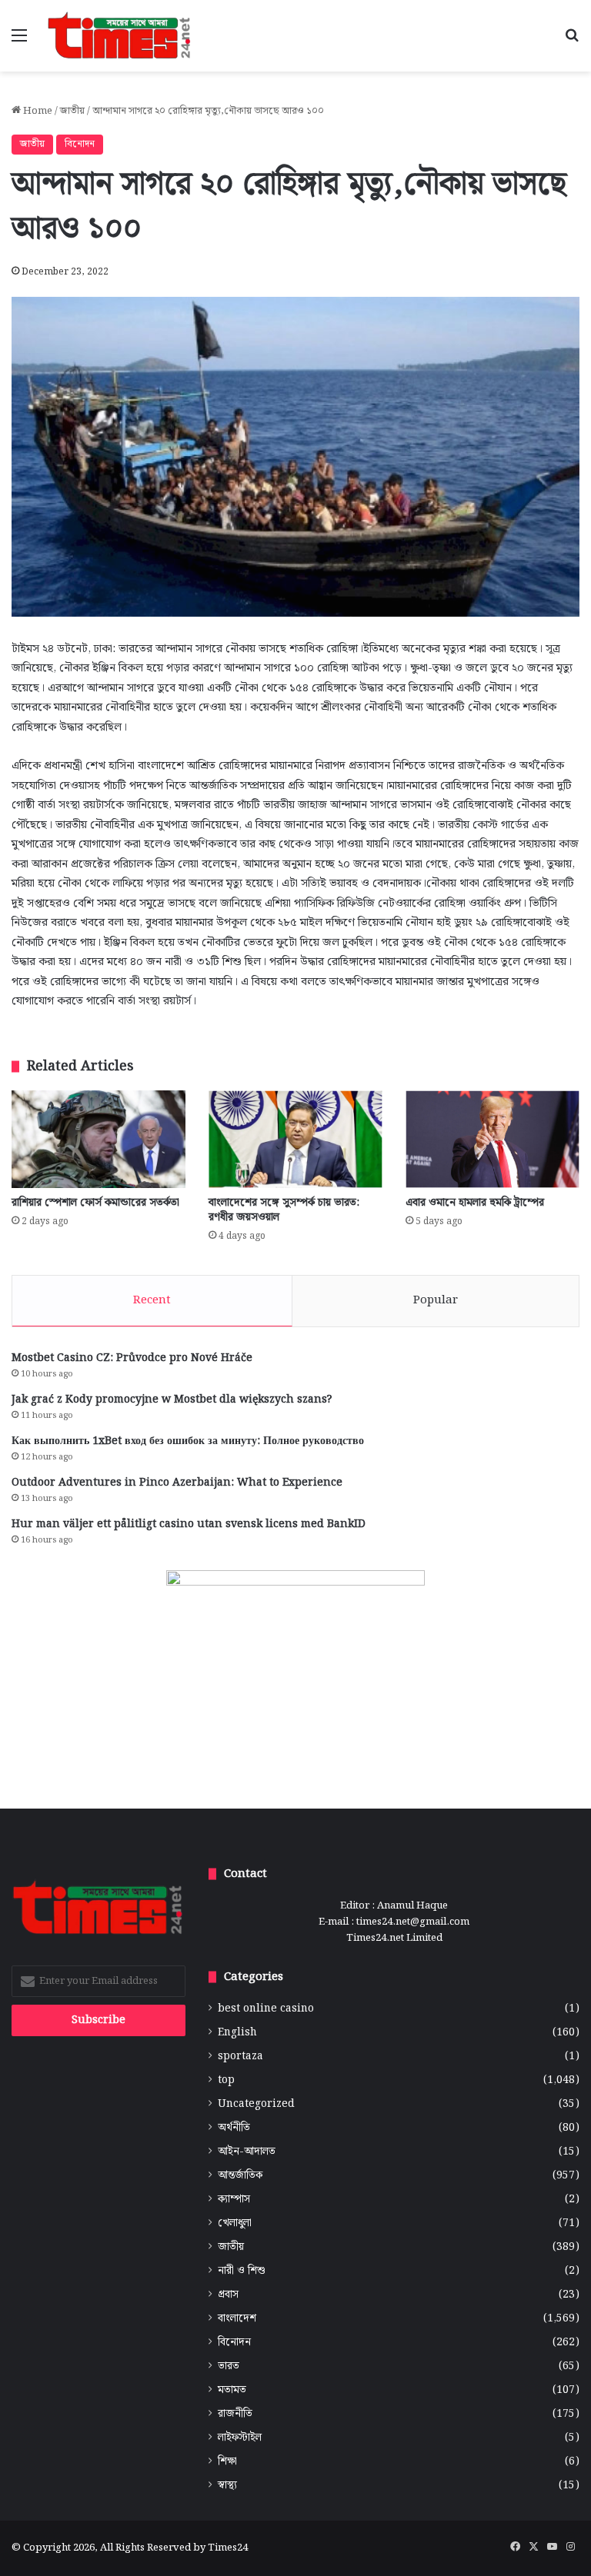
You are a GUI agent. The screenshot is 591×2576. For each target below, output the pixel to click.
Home (37, 111)
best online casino (266, 2009)
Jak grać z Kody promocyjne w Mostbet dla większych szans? (172, 1399)
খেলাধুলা (235, 2223)
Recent (152, 1300)
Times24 (228, 2548)
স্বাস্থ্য (227, 2486)
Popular (436, 1300)
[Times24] (120, 36)
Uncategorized (256, 2104)
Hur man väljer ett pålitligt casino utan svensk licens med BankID (189, 1524)
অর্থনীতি (234, 2128)
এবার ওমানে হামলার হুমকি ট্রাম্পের (475, 1203)
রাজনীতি (235, 2414)
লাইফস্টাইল (240, 2438)
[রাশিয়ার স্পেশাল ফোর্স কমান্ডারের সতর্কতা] (98, 1139)
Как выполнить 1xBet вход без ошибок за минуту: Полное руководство (188, 1441)
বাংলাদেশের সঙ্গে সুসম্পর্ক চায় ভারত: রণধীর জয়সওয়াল (284, 1210)
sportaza (240, 2057)
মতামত (232, 2390)
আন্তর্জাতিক (240, 2176)
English (237, 2033)
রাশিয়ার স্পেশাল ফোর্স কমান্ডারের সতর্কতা (95, 1203)
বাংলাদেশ (237, 2319)
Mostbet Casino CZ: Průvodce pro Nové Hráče (132, 1358)
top (226, 2080)
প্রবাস (228, 2295)
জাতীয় (72, 111)
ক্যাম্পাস (234, 2200)
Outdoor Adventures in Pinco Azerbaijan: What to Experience (177, 1483)
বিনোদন (80, 144)
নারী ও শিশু (242, 2271)
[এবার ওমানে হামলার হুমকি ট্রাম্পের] (492, 1139)
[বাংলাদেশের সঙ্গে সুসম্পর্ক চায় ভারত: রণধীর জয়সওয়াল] (295, 1139)
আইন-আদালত (247, 2152)
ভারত (229, 2366)
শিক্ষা (227, 2462)
